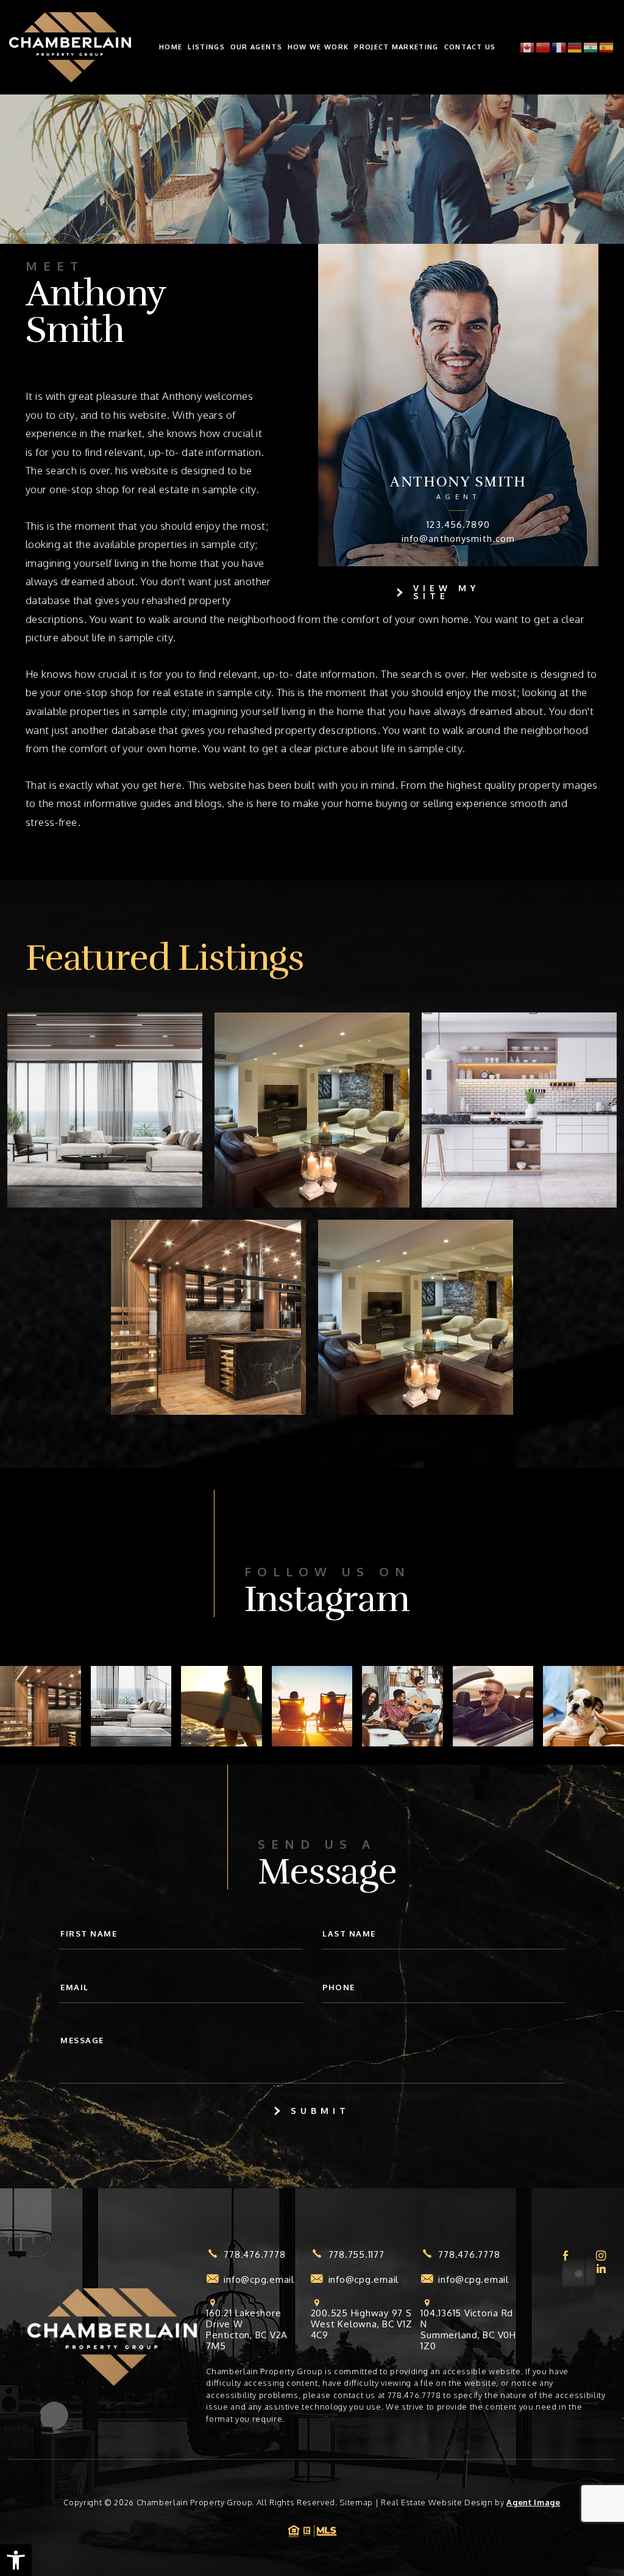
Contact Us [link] (470, 47)
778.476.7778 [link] (254, 2255)
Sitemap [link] (356, 2502)
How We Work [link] (318, 47)
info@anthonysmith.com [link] (459, 539)
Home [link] (171, 47)
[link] (16, 2560)
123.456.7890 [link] (458, 525)
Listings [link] (206, 47)
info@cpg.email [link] (259, 2280)
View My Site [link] (446, 592)
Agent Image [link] (533, 2502)
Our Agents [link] (256, 47)
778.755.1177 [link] (356, 2255)
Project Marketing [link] (396, 47)
